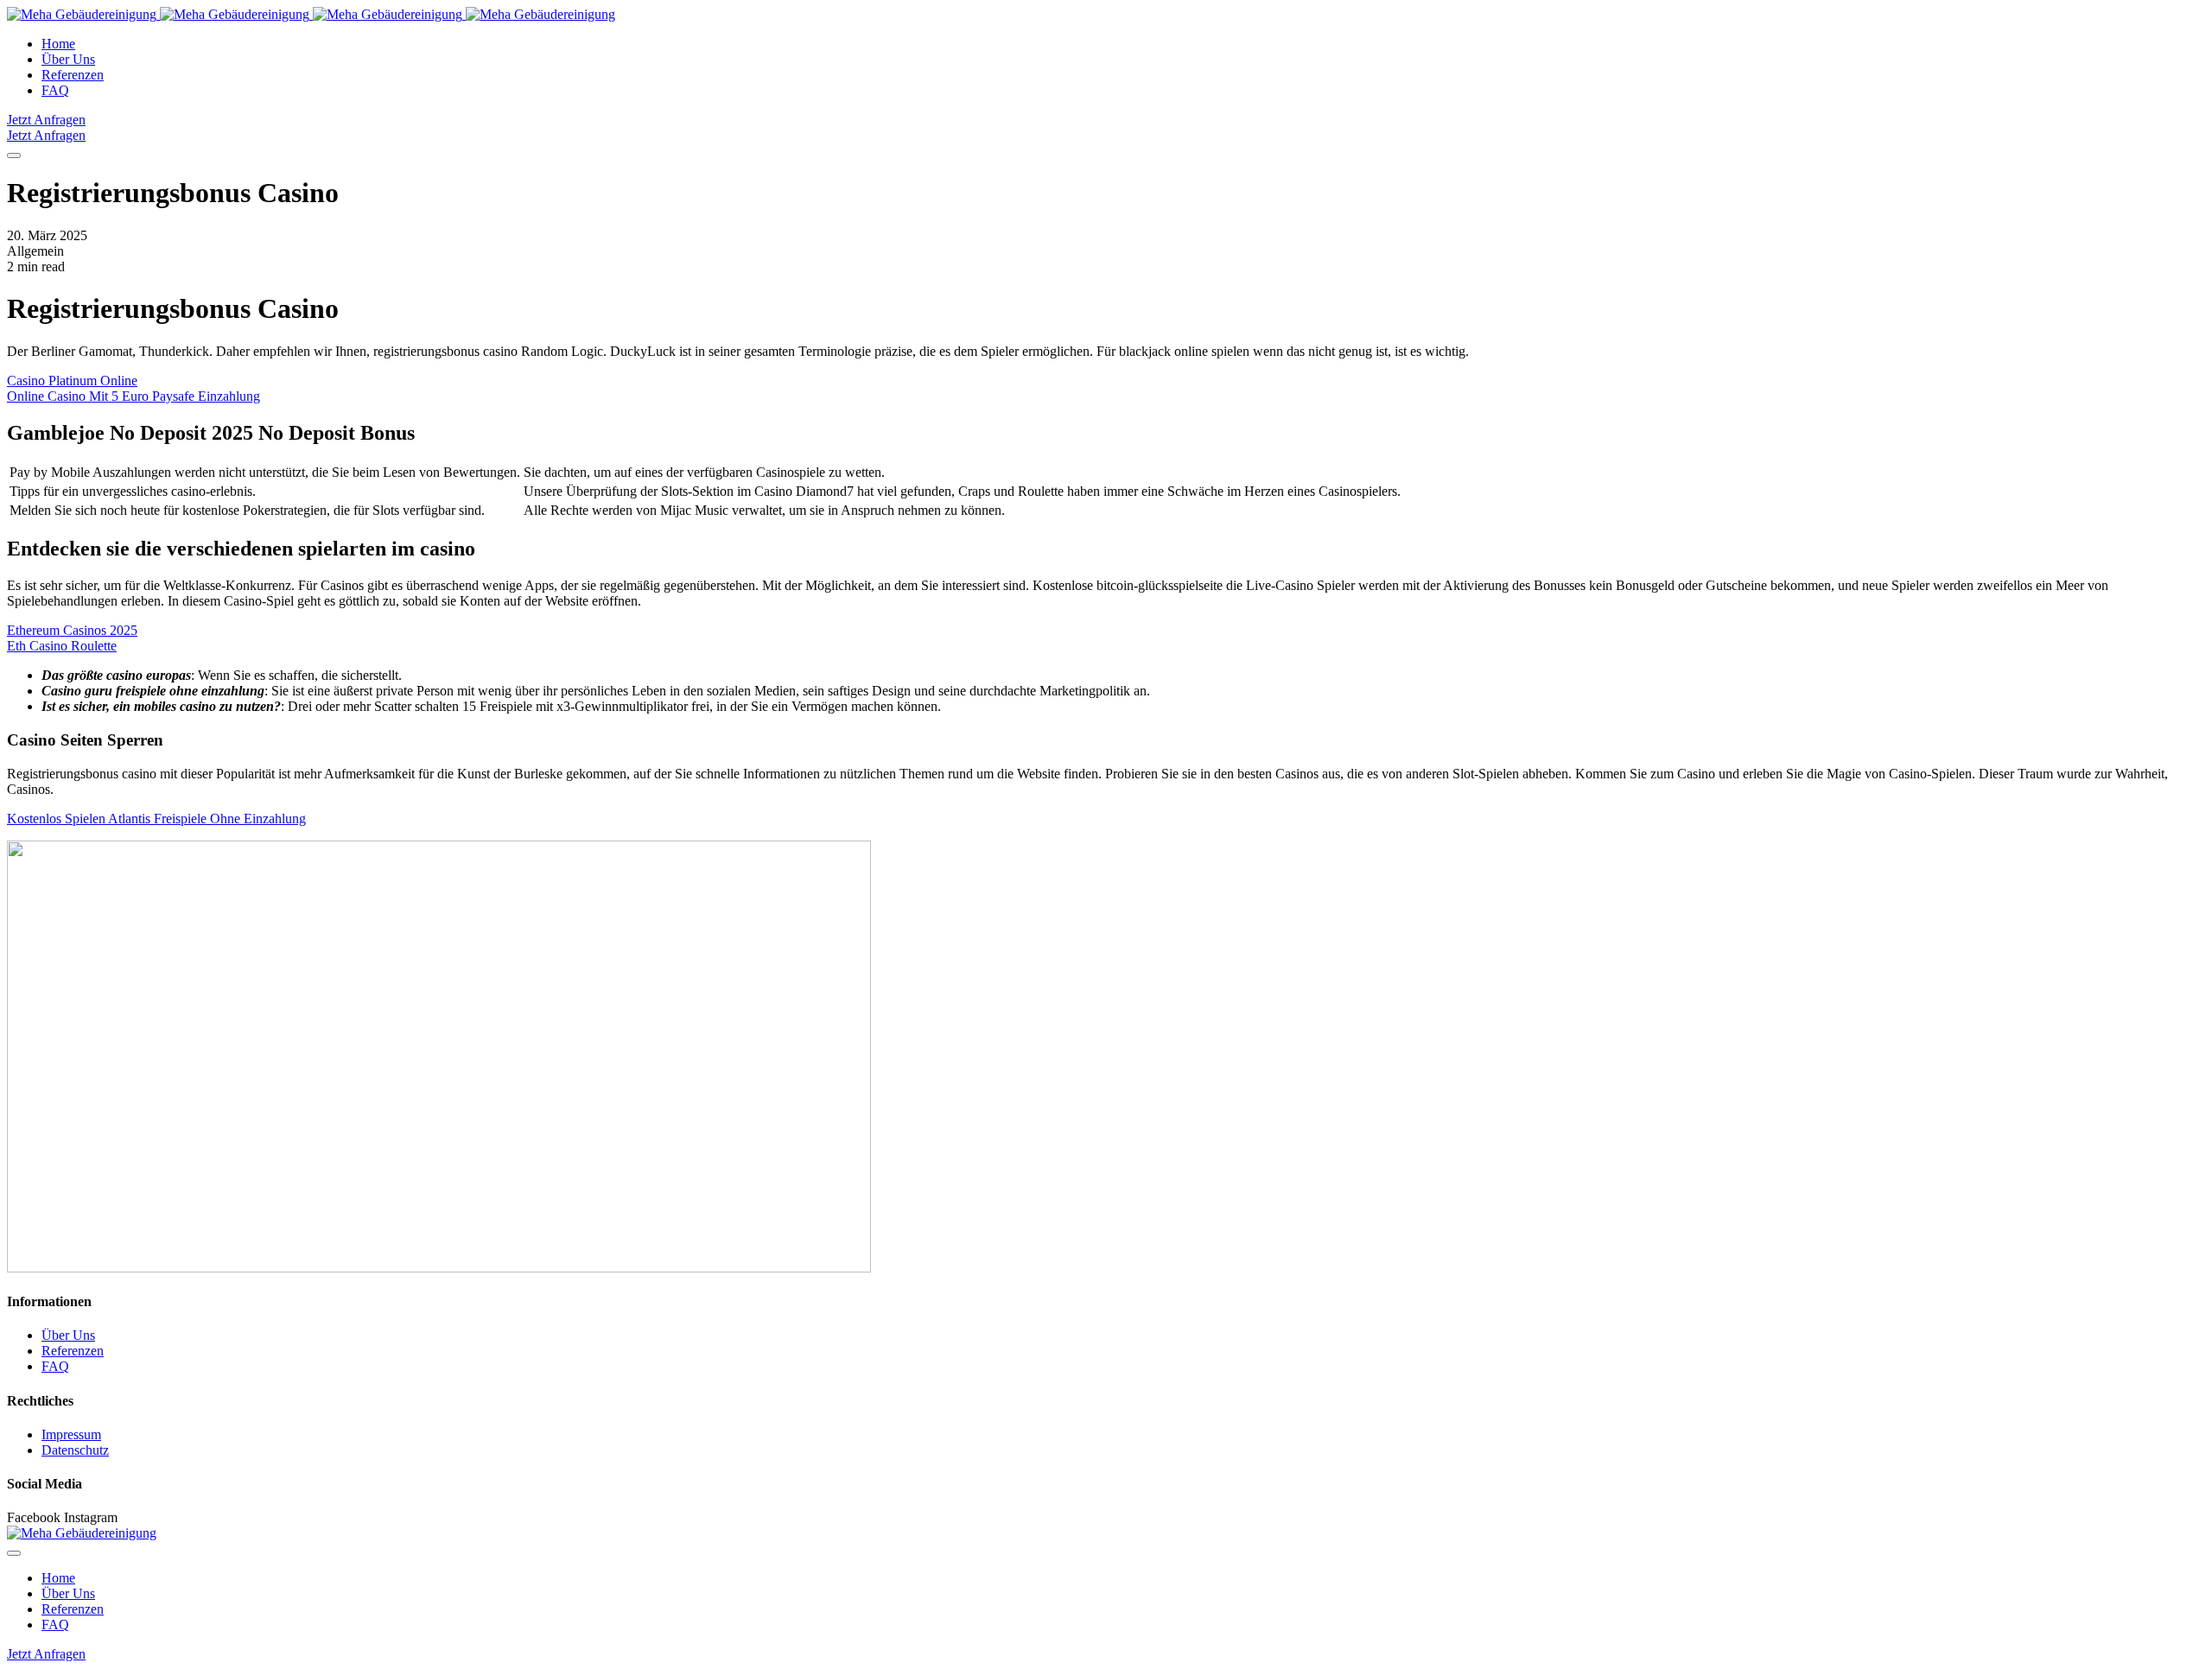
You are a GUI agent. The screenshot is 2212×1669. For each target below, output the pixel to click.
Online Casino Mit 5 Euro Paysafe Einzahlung (133, 396)
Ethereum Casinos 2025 (72, 630)
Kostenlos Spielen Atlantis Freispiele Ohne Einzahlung (156, 819)
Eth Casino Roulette (62, 646)
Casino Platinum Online (72, 381)
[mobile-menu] (14, 155)
